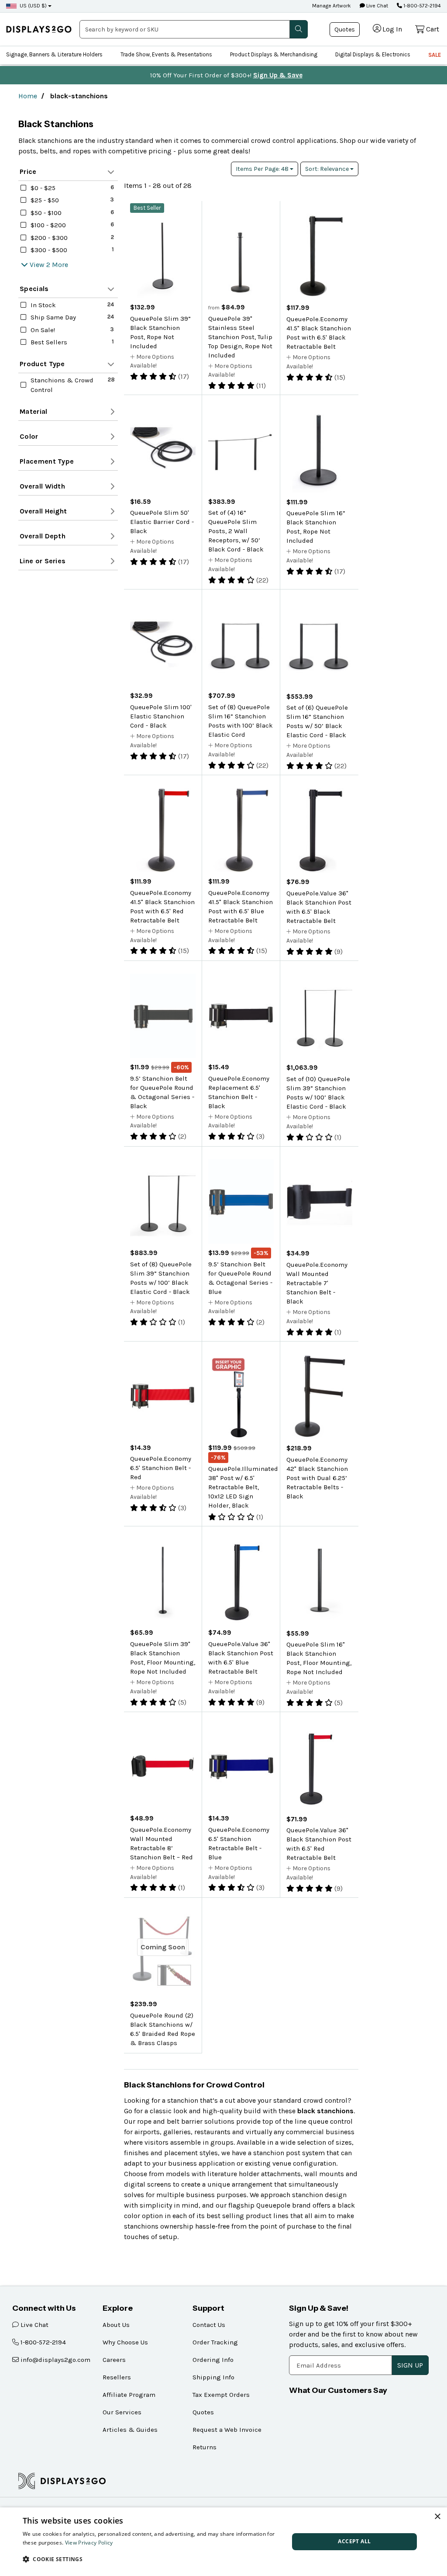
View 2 (40, 265)
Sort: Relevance (328, 169)
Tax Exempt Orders (221, 2395)
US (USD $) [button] (33, 6)
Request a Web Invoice (227, 2430)
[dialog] (223, 2542)
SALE (435, 55)
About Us (116, 2325)
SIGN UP (410, 2365)
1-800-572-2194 (421, 6)
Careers (114, 2360)
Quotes (345, 29)
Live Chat (377, 6)
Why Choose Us (125, 2342)
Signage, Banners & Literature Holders (54, 54)
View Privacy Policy (89, 2543)
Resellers (117, 2377)
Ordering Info (213, 2360)
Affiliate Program (129, 2395)
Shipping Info (213, 2377)
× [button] (437, 2517)
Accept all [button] (354, 2541)
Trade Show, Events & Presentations (166, 54)
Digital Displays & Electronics (373, 54)
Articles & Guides (130, 2430)
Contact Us (209, 2325)
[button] (152, 2559)
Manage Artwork (332, 6)
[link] (39, 29)
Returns (205, 2447)
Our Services (122, 2412)
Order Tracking (215, 2342)
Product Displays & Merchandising (274, 54)
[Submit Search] (299, 29)
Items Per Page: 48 (263, 169)
